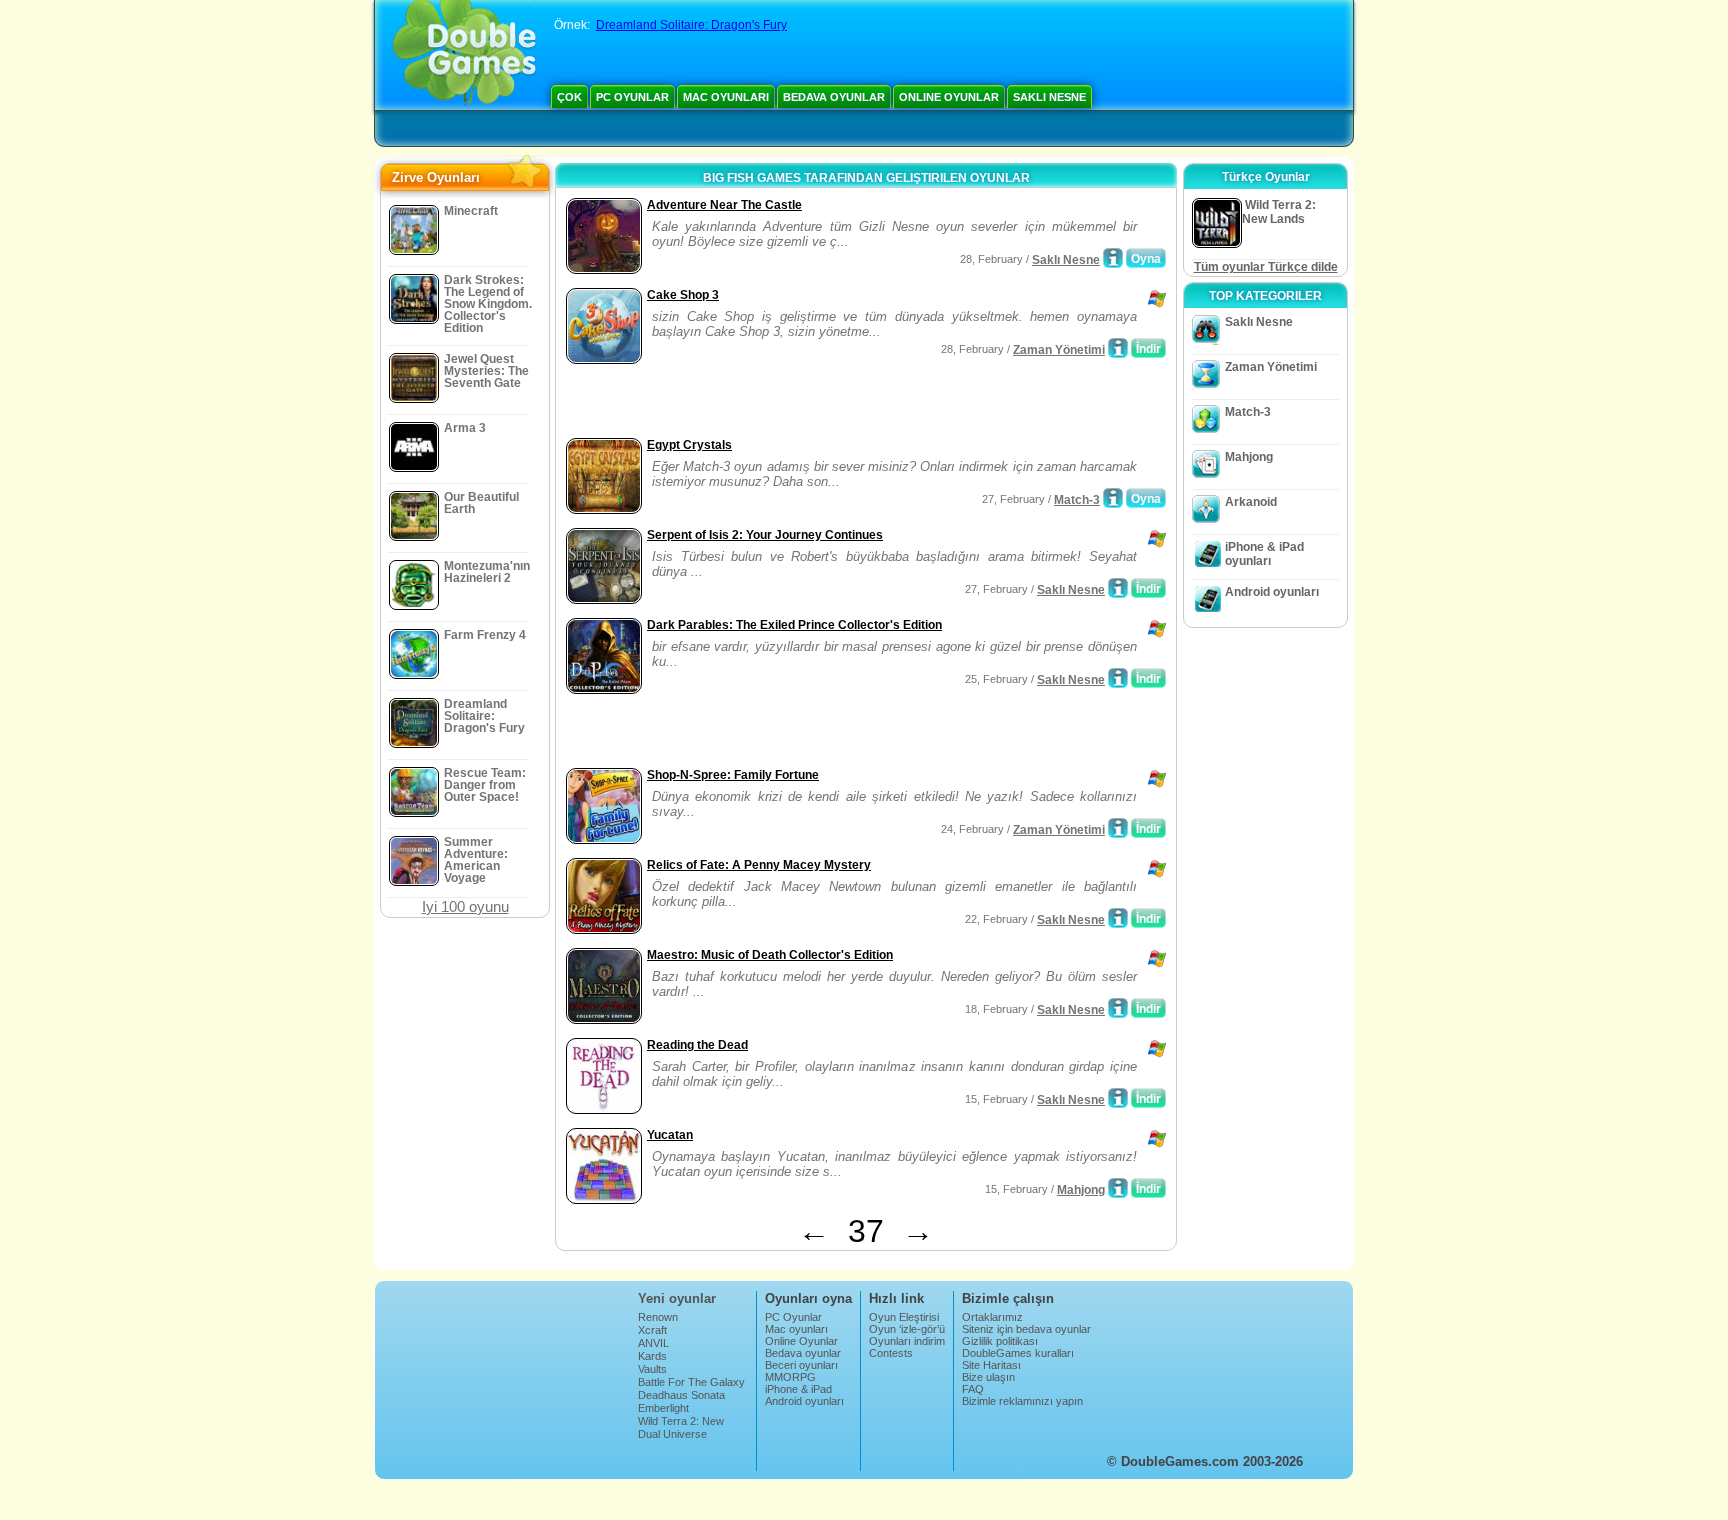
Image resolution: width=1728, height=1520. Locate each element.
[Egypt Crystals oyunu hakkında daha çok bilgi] (1113, 498)
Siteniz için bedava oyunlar (1026, 1329)
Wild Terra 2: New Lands (681, 1427)
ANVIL (653, 1343)
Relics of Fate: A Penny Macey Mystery (759, 865)
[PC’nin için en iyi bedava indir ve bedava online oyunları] (464, 55)
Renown (658, 1317)
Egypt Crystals (689, 445)
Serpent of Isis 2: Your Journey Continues (765, 535)
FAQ (973, 1389)
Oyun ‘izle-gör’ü (907, 1329)
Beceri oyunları (801, 1365)
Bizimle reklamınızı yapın (1022, 1401)
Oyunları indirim (907, 1341)
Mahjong (1081, 1190)
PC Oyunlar (632, 97)
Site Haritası (991, 1365)
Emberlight (663, 1408)
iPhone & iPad (798, 1389)
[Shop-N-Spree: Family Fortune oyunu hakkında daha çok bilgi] (1118, 828)
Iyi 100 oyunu (465, 906)
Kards (652, 1356)
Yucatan (670, 1135)
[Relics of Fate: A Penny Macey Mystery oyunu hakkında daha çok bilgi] (1118, 918)
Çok (569, 97)
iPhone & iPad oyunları (1264, 554)
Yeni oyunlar (677, 1298)
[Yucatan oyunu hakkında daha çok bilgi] (1118, 1188)
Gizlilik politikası (1000, 1341)
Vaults (652, 1369)
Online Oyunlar (949, 97)
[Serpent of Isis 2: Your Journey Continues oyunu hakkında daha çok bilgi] (1118, 588)
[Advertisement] (795, 403)
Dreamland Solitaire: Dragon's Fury (691, 25)
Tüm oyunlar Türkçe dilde (1266, 267)
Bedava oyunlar (834, 97)
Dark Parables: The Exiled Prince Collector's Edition (794, 625)
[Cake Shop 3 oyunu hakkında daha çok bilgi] (1118, 348)
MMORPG (790, 1377)
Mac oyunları (726, 97)
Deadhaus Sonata (681, 1395)
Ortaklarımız (992, 1317)
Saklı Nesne (1049, 97)
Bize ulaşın (988, 1377)
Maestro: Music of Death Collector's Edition (770, 955)
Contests (891, 1353)
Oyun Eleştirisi (904, 1317)
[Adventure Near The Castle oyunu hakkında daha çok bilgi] (1113, 258)
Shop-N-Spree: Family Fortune (733, 775)
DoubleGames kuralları (1018, 1353)
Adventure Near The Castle (724, 205)
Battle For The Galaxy (691, 1382)
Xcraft (652, 1330)
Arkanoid (1251, 502)
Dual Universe (672, 1434)
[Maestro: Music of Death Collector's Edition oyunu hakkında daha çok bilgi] (1118, 1008)
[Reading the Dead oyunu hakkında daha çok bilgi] (1118, 1098)
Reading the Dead (697, 1045)
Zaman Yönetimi (1059, 350)
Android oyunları (1272, 592)
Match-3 (1077, 500)
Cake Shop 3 (683, 295)
